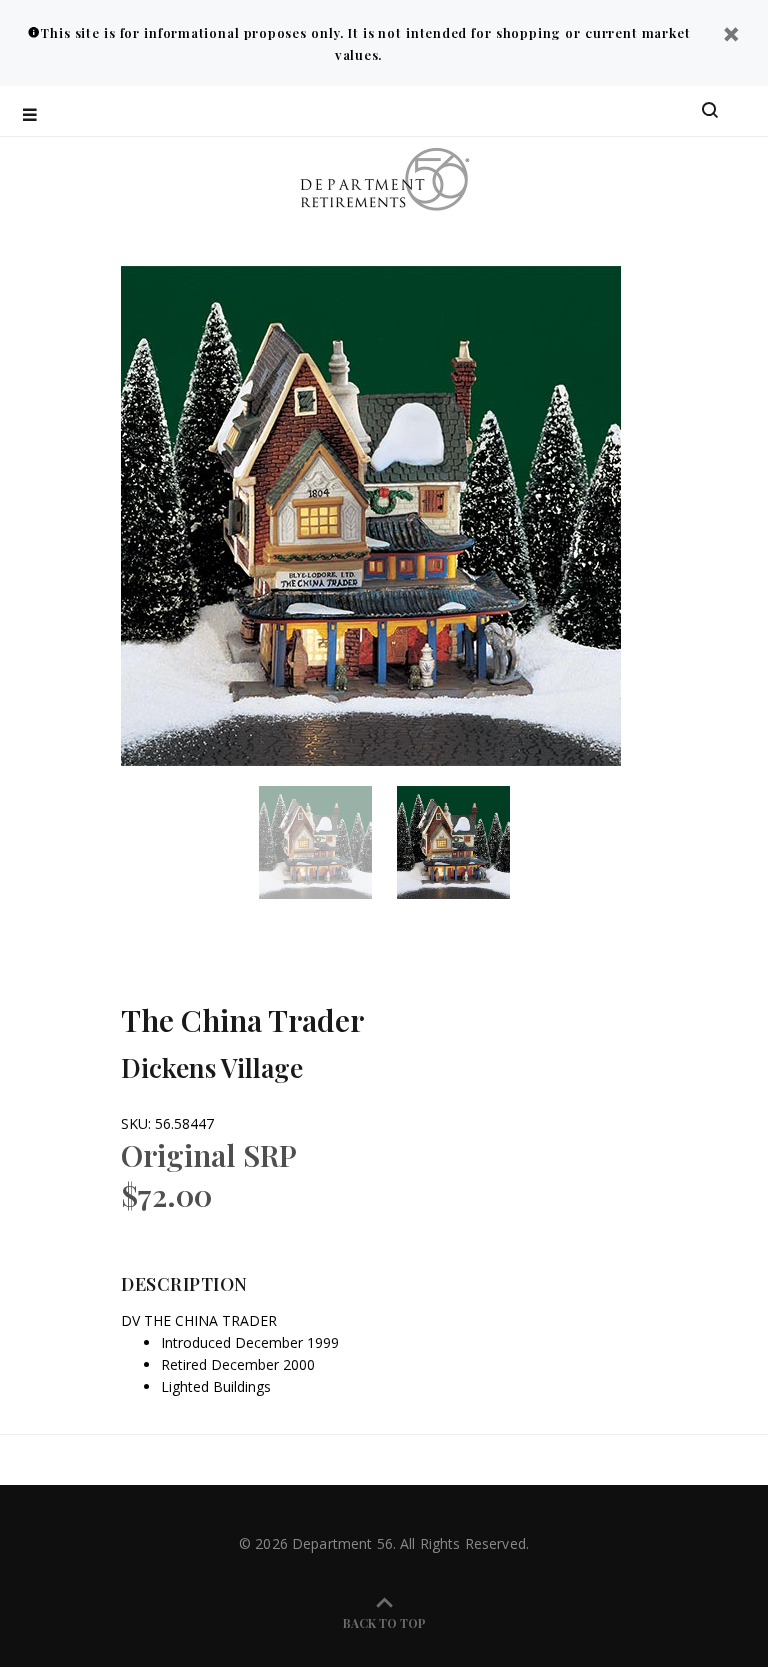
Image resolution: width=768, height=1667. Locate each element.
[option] (328, 842)
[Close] (731, 36)
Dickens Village (212, 1067)
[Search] (710, 111)
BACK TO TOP (384, 1623)
